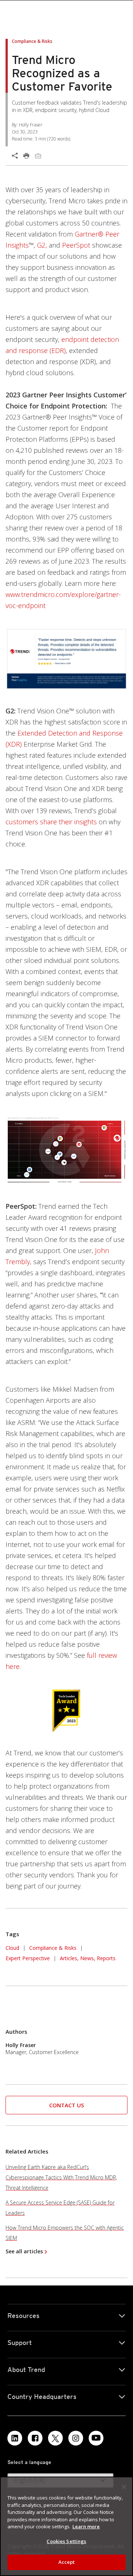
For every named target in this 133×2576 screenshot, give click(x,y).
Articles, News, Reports (88, 1958)
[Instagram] (76, 2438)
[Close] (124, 2487)
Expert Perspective (28, 1958)
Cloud (12, 1948)
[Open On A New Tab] (66, 659)
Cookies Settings (66, 2541)
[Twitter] (55, 2438)
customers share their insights (51, 822)
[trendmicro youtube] (96, 2438)
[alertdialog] (66, 2526)
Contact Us (66, 2105)
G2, (42, 245)
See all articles (24, 2251)
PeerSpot (76, 245)
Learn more (86, 2526)
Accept (67, 2562)
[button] (66, 2105)
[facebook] (35, 2438)
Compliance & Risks (53, 1948)
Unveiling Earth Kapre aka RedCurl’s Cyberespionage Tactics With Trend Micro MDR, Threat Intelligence (61, 2177)
